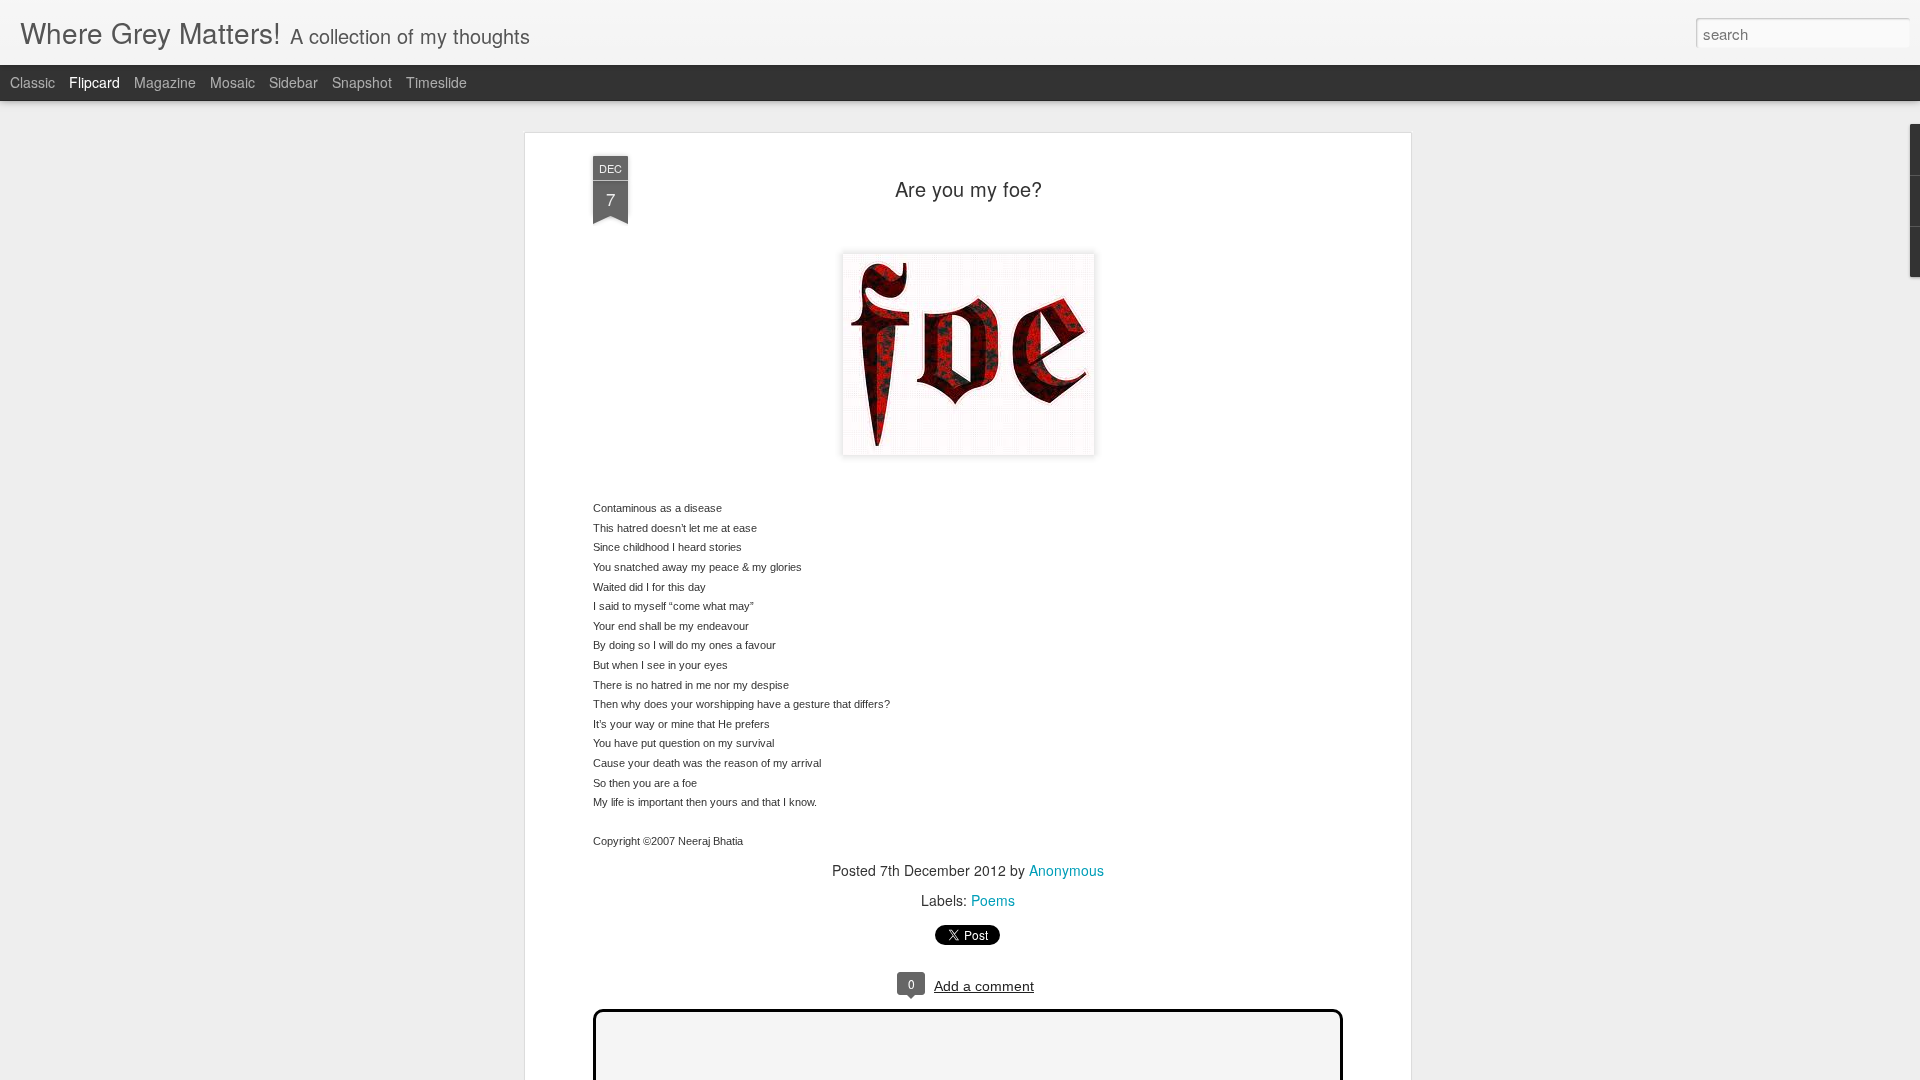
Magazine (165, 82)
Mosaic (232, 82)
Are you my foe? (968, 188)
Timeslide (436, 82)
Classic (32, 82)
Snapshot (362, 82)
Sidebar (293, 82)
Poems (993, 900)
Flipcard (94, 82)
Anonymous (1066, 870)
